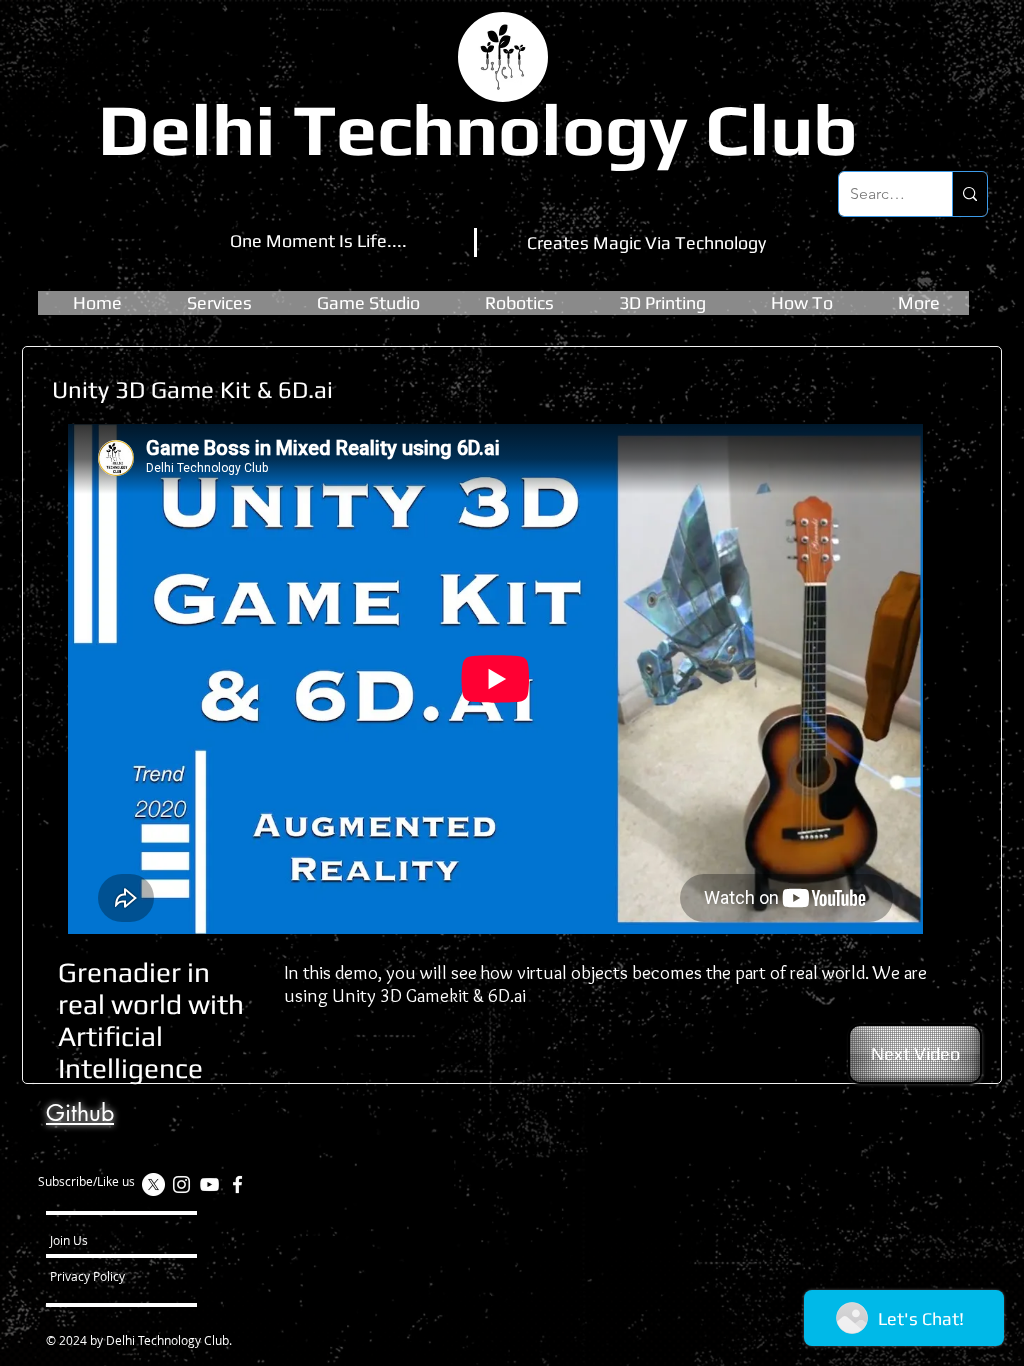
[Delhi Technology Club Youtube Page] (209, 1184)
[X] (153, 1184)
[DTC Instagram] (181, 1184)
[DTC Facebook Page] (237, 1184)
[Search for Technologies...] (969, 194)
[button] (368, 303)
